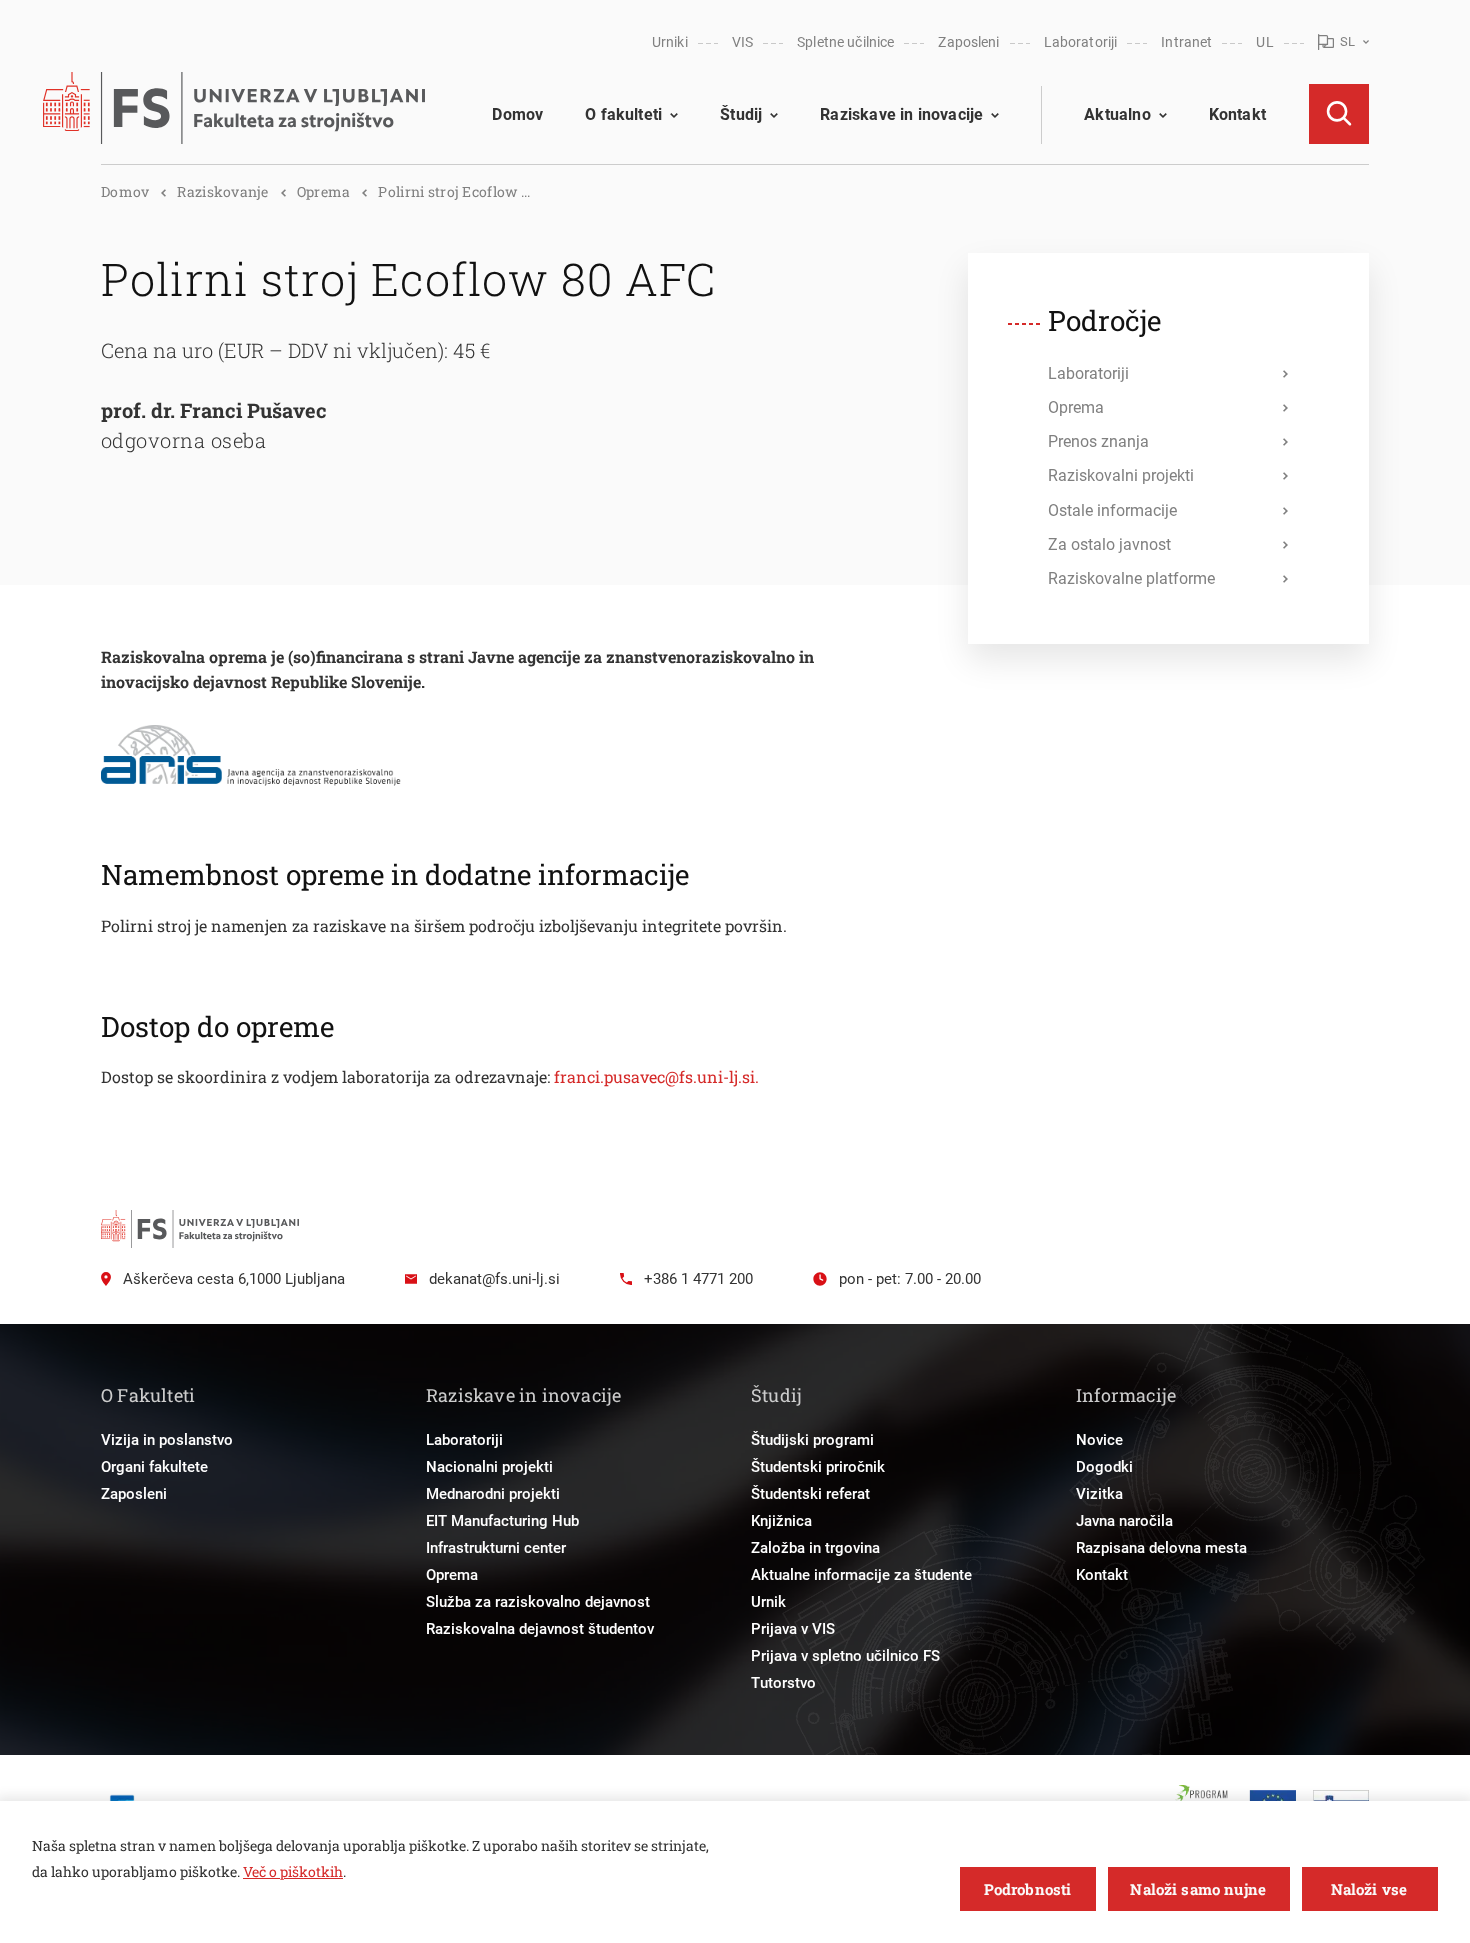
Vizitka (1099, 1494)
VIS (742, 42)
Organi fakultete (154, 1467)
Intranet (1186, 42)
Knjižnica (781, 1521)
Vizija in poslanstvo (167, 1440)
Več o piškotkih (293, 1871)
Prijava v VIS (793, 1629)
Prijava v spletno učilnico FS (845, 1656)
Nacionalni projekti (489, 1467)
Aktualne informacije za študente (861, 1575)
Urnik (768, 1602)
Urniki (670, 42)
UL (1264, 42)
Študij (741, 114)
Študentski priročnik (818, 1467)
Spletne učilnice (845, 42)
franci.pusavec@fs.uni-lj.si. (656, 1076)
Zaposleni (968, 42)
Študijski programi (812, 1440)
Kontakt (1237, 114)
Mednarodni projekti (493, 1494)
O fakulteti (623, 114)
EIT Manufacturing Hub (502, 1521)
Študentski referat (810, 1494)
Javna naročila (1124, 1521)
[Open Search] (1339, 114)
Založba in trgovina (815, 1548)
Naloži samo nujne (1198, 1889)
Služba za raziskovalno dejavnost (538, 1602)
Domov (517, 114)
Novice (1099, 1440)
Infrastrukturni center (496, 1548)
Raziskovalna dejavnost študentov (540, 1629)
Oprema (324, 191)
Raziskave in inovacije (901, 114)
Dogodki (1104, 1467)
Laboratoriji (1081, 42)
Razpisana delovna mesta (1161, 1548)
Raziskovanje (222, 191)
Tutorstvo (783, 1683)
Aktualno (1117, 114)
